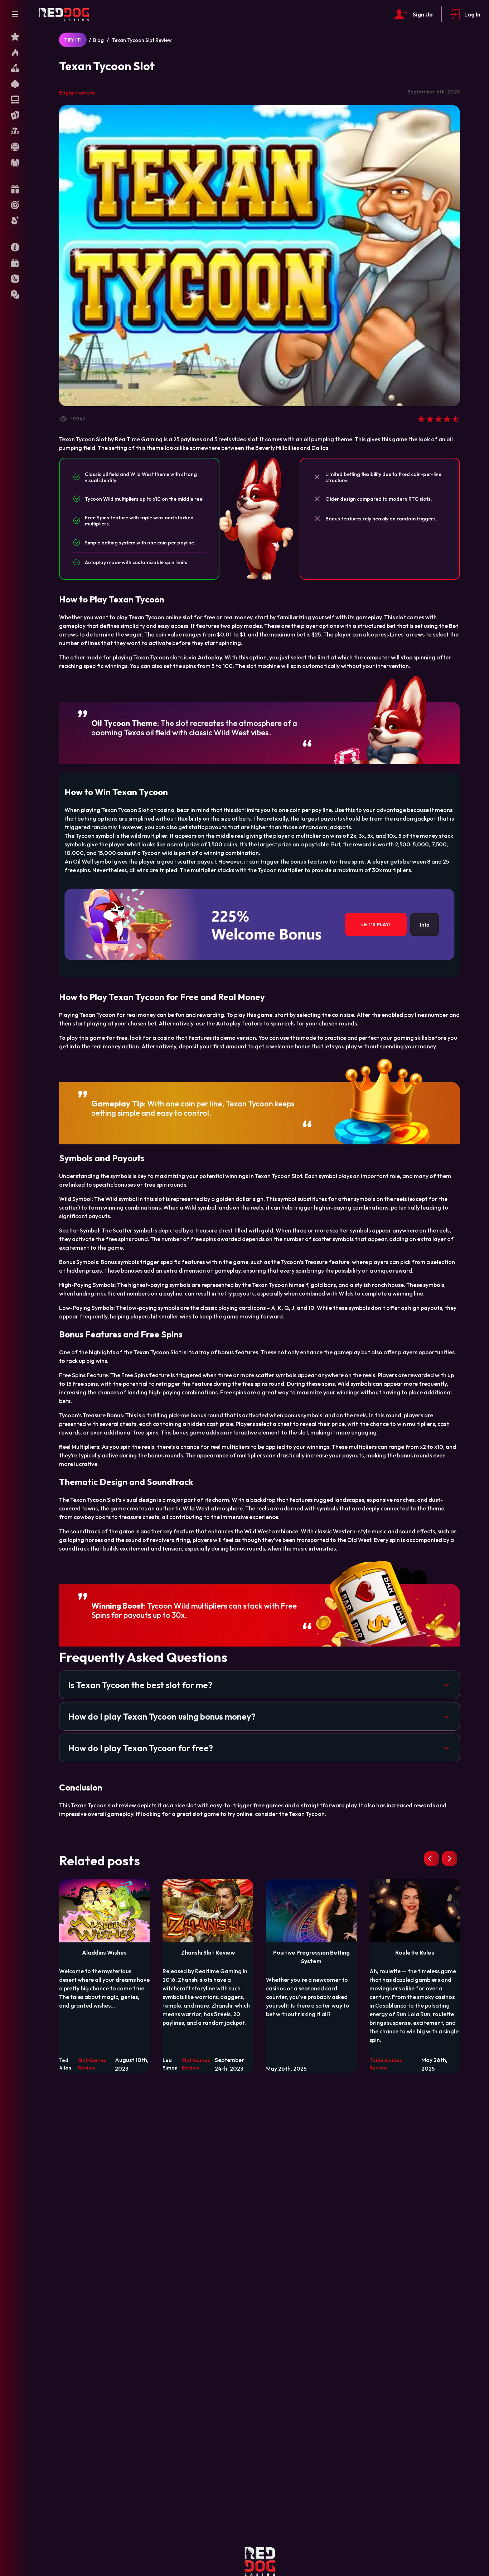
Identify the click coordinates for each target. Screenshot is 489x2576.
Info (425, 924)
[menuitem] (15, 37)
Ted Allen (65, 2064)
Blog (98, 40)
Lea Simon (170, 2064)
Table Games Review (386, 2064)
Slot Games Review (92, 2064)
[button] (260, 1685)
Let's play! (376, 924)
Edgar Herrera (77, 93)
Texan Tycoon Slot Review (142, 40)
